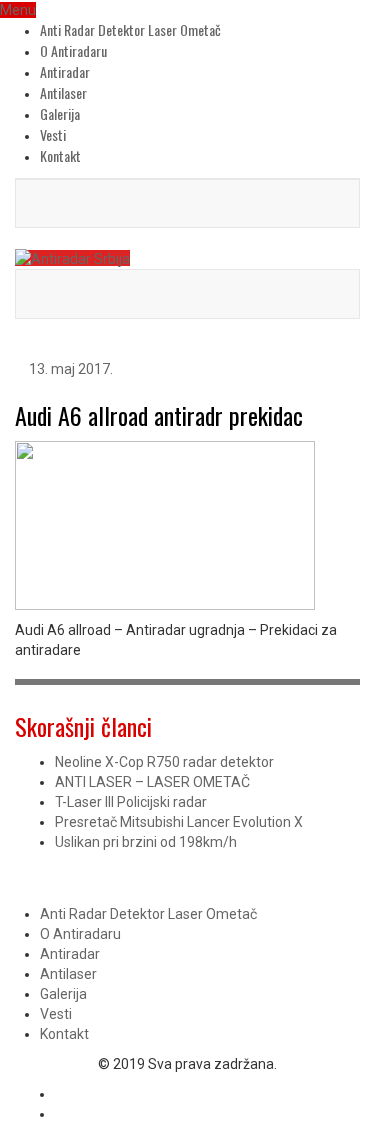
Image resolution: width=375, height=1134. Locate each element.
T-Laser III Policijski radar (131, 802)
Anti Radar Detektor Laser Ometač (130, 29)
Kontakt (60, 155)
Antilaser (63, 92)
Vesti (53, 134)
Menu (18, 10)
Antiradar (65, 71)
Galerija (60, 113)
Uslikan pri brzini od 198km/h (146, 842)
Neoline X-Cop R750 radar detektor (164, 762)
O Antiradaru (73, 50)
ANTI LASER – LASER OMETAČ (152, 782)
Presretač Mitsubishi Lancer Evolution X (179, 822)
